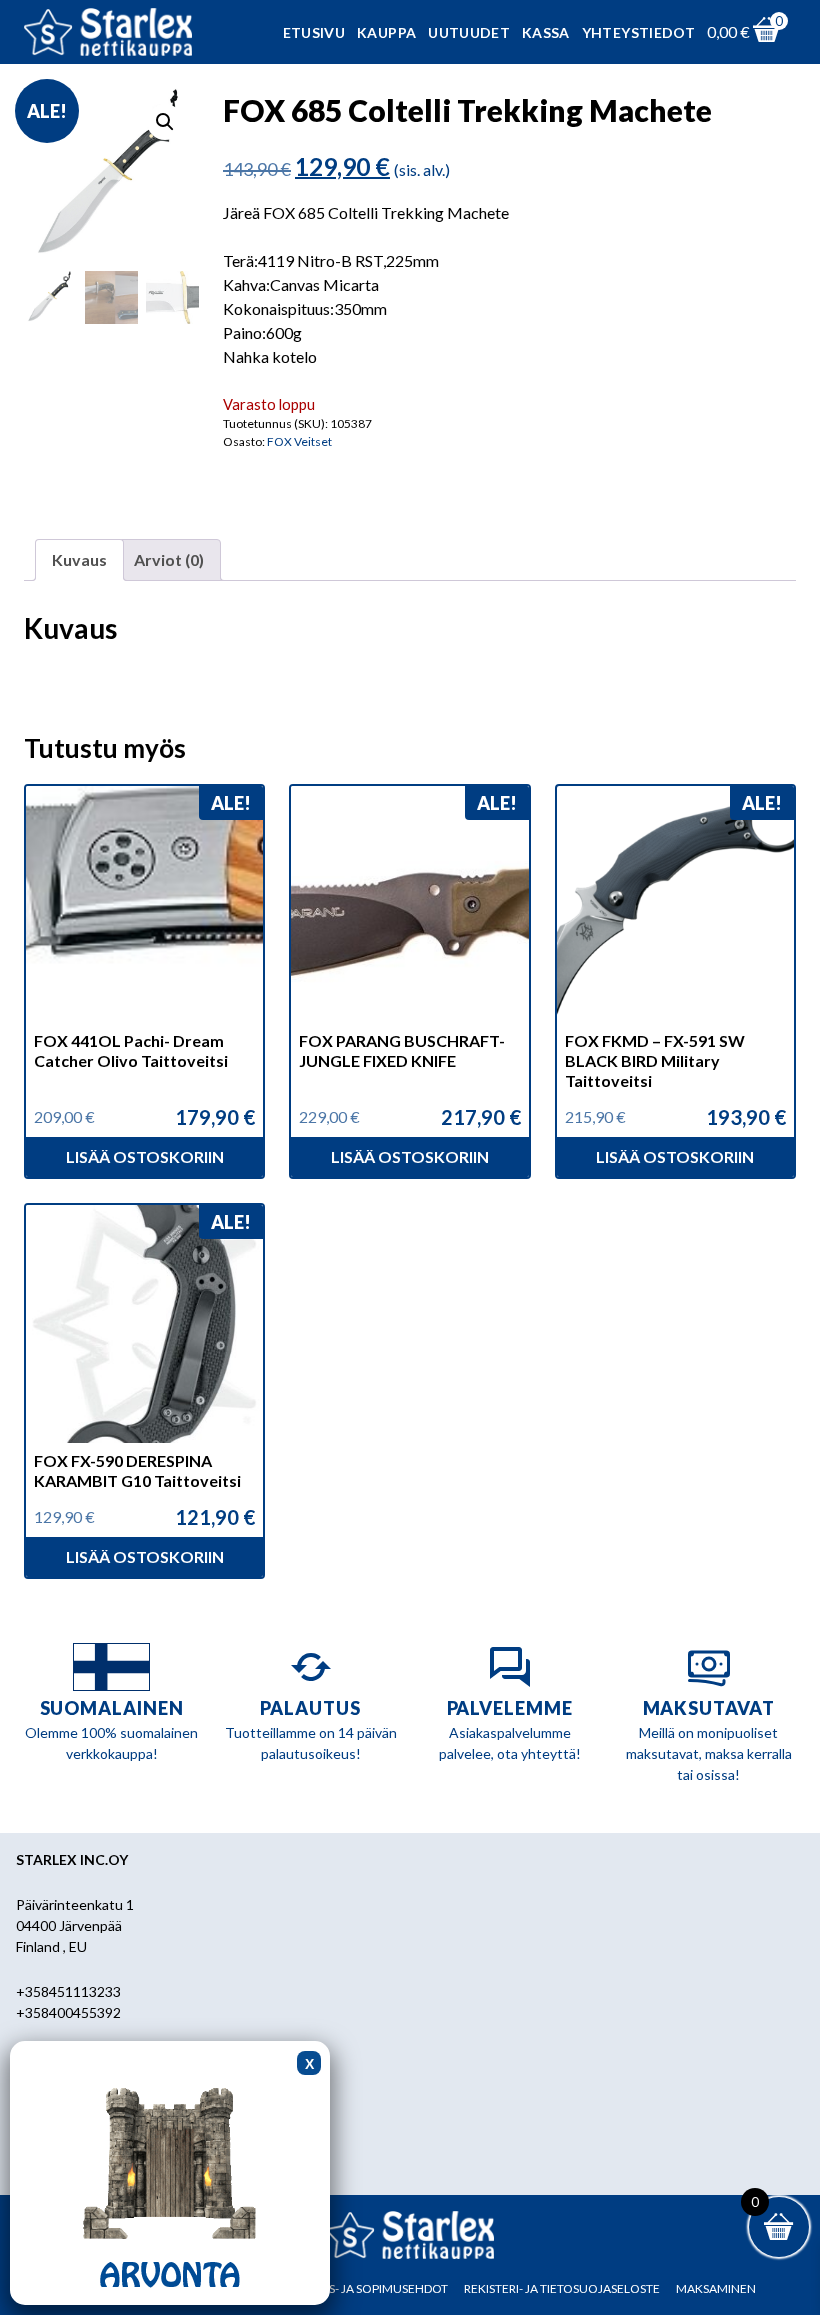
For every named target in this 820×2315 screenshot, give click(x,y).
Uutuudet (469, 32)
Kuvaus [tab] (79, 559)
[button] (165, 122)
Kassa (546, 32)
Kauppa (386, 32)
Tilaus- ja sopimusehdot (372, 2288)
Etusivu (314, 32)
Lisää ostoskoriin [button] (145, 1156)
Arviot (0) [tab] (169, 559)
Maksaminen (716, 2288)
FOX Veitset (299, 441)
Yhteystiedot (638, 32)
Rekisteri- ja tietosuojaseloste (562, 2288)
